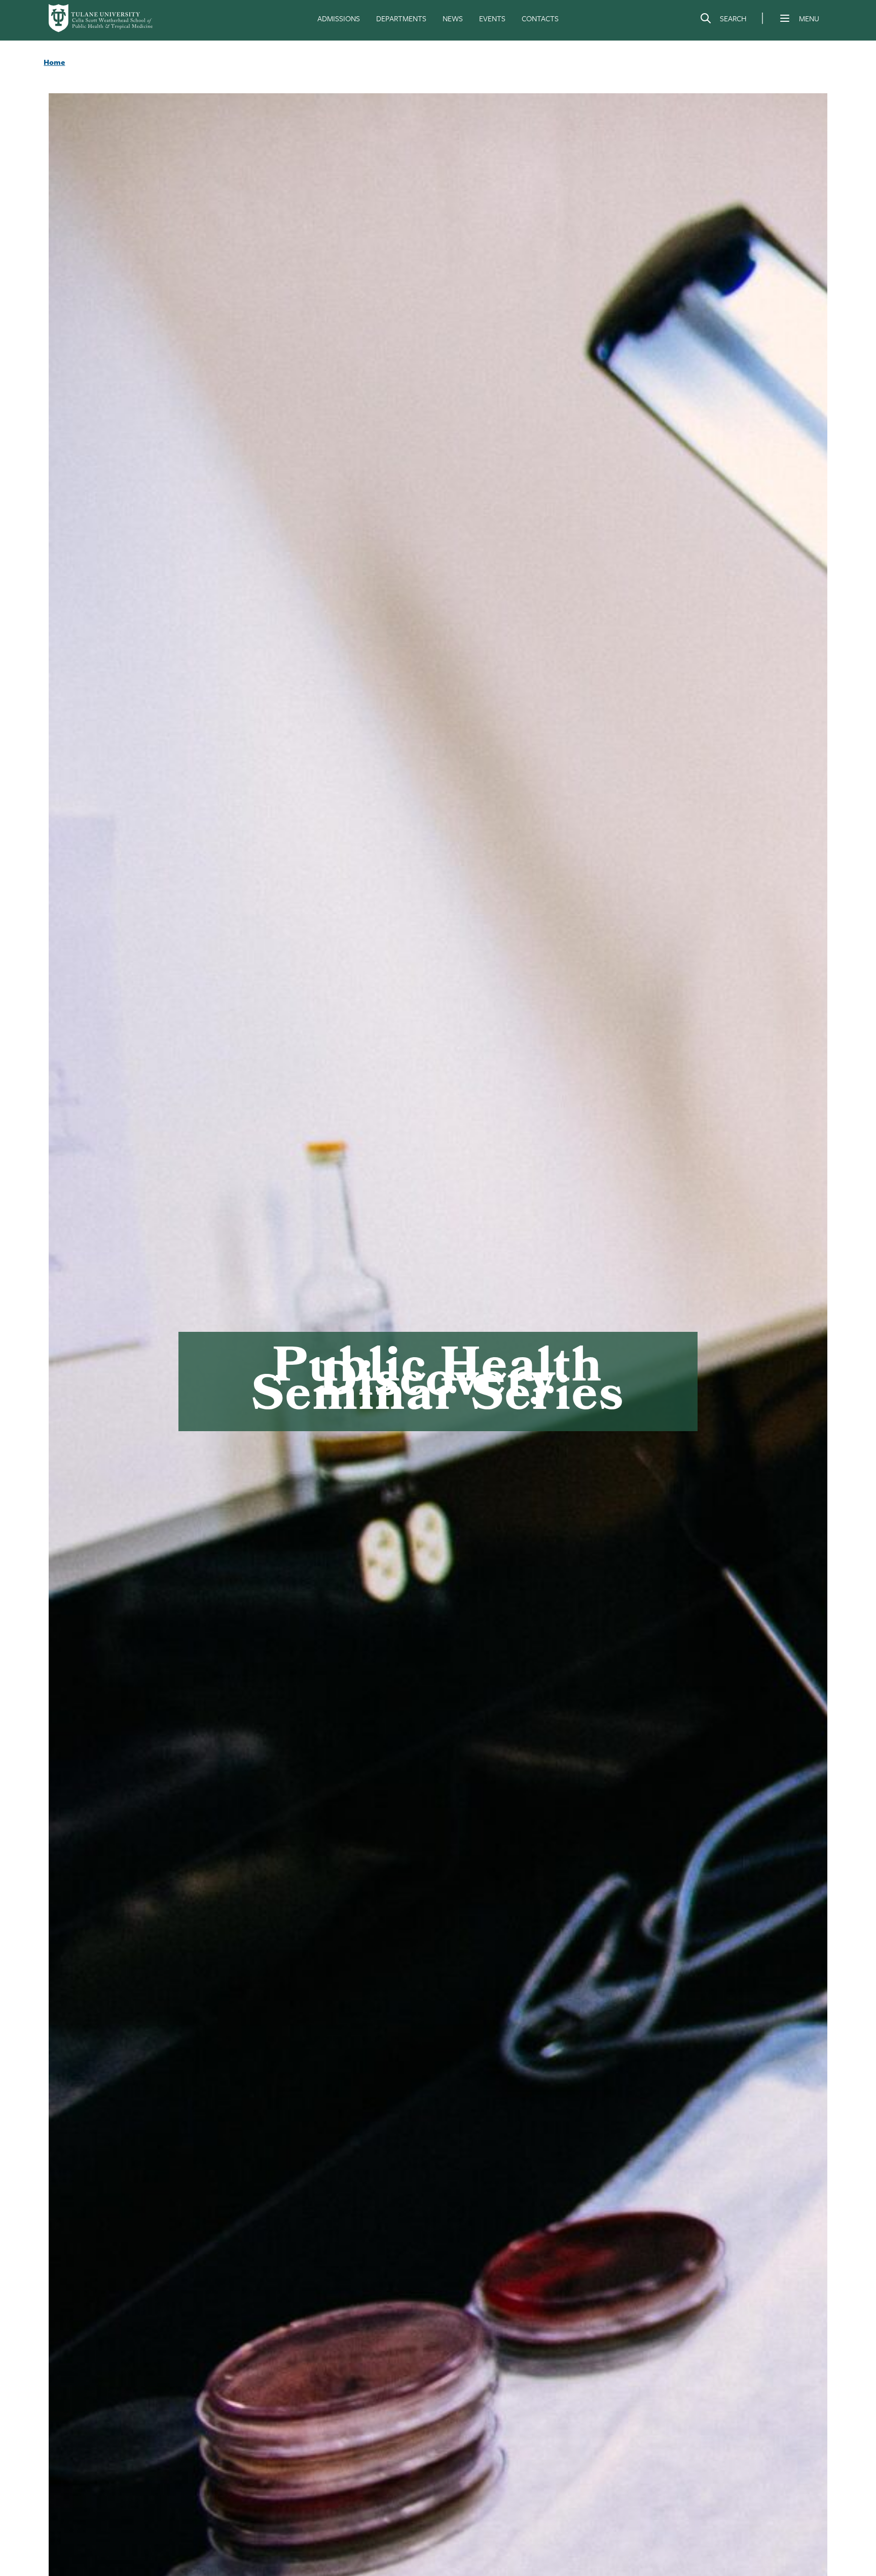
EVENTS (492, 18)
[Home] (101, 18)
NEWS (453, 18)
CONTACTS (540, 18)
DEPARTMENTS (401, 18)
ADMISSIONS (339, 18)
